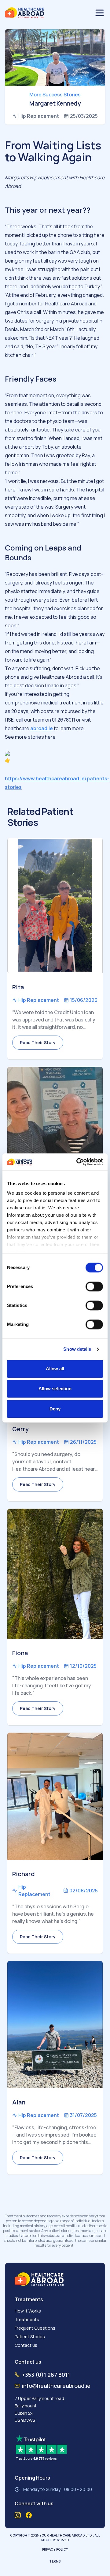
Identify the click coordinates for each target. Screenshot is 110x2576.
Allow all (55, 1369)
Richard (24, 1874)
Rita (18, 987)
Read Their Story (38, 1042)
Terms (55, 2561)
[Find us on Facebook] (29, 2515)
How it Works (28, 2311)
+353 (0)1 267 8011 (46, 2375)
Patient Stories (30, 2337)
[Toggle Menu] (100, 13)
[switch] (94, 1286)
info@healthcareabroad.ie (56, 2386)
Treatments (27, 2319)
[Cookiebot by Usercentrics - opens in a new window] (78, 1162)
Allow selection (55, 1389)
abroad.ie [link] (42, 728)
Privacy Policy (55, 2549)
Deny (55, 1409)
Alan (19, 2102)
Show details (77, 1349)
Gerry (20, 1429)
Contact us (26, 2345)
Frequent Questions (35, 2328)
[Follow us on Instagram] (18, 2515)
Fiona (20, 1653)
